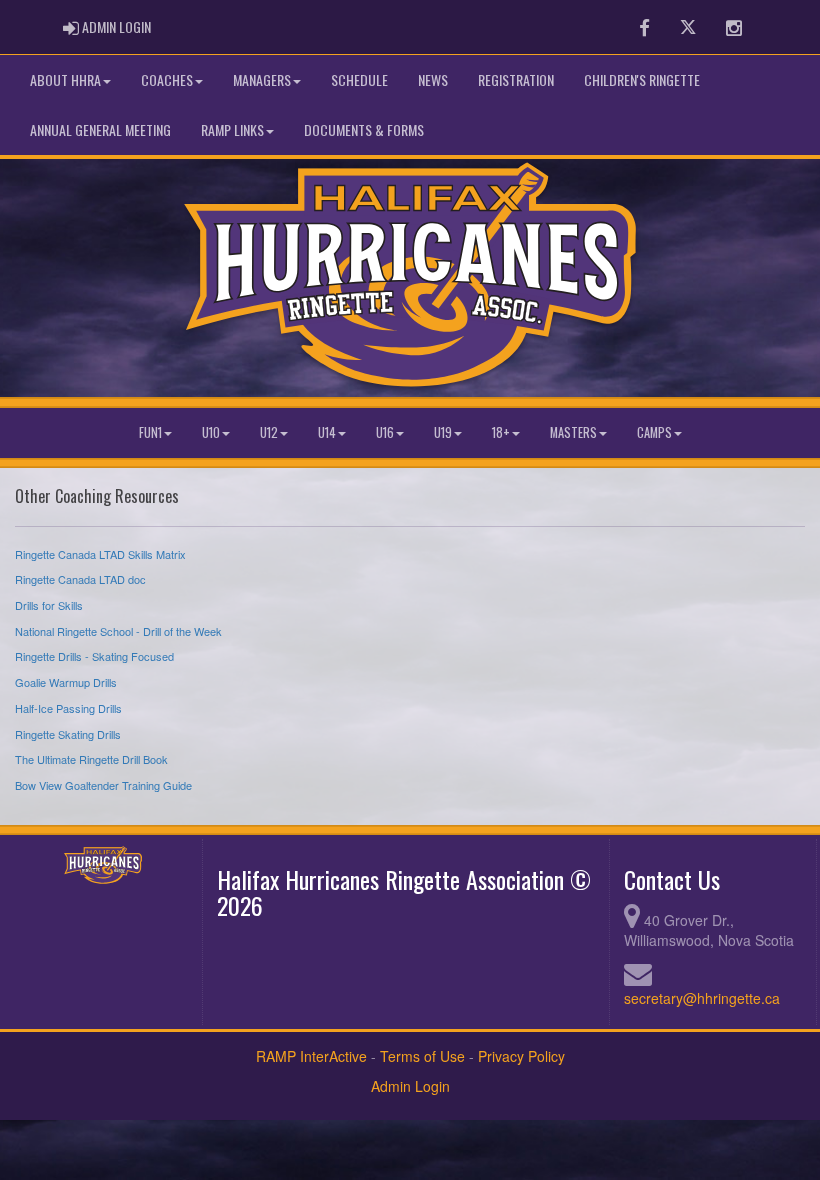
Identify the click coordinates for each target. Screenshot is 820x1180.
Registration (516, 79)
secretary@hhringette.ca (702, 998)
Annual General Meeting (100, 129)
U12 (269, 432)
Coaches (167, 79)
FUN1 (150, 432)
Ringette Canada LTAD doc (80, 579)
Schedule (359, 79)
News (433, 79)
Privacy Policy (521, 1056)
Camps (654, 432)
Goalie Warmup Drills (66, 682)
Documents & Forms (364, 129)
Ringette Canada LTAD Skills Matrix (100, 554)
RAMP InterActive (311, 1056)
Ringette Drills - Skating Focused (94, 656)
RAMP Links (232, 129)
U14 (327, 432)
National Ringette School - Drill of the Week (118, 631)
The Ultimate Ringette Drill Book (91, 759)
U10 (211, 432)
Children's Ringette (642, 79)
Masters (573, 432)
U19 (443, 432)
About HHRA (65, 79)
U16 (385, 432)
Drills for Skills (49, 605)
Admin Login (410, 1086)
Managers (262, 79)
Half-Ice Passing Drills (68, 708)
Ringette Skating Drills (68, 734)
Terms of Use (422, 1056)
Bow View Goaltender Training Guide (103, 785)
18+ (501, 432)
